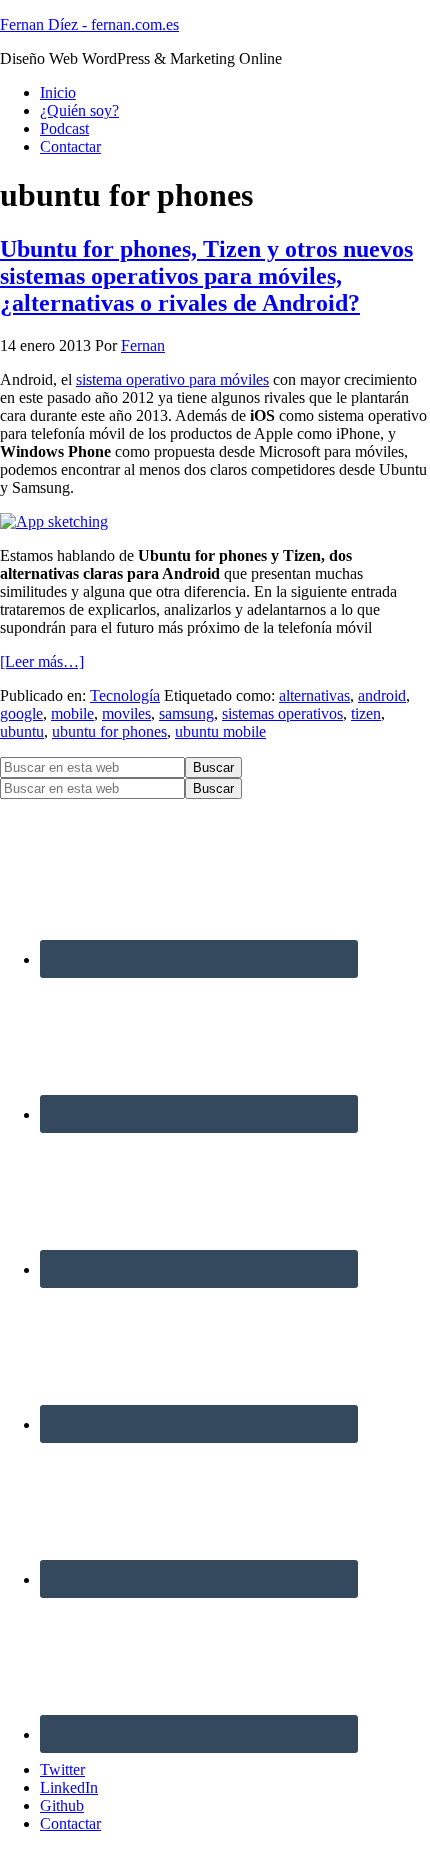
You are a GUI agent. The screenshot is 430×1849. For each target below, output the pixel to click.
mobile (72, 713)
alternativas (314, 695)
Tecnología (125, 695)
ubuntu (22, 731)
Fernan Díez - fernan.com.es (89, 24)
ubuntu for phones (109, 731)
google (21, 713)
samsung (186, 713)
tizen (366, 713)
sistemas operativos (282, 713)
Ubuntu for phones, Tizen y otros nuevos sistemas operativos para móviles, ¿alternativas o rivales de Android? (206, 276)
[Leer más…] (42, 661)
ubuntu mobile (220, 731)
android (382, 695)
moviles (126, 713)
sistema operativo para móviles (172, 379)
